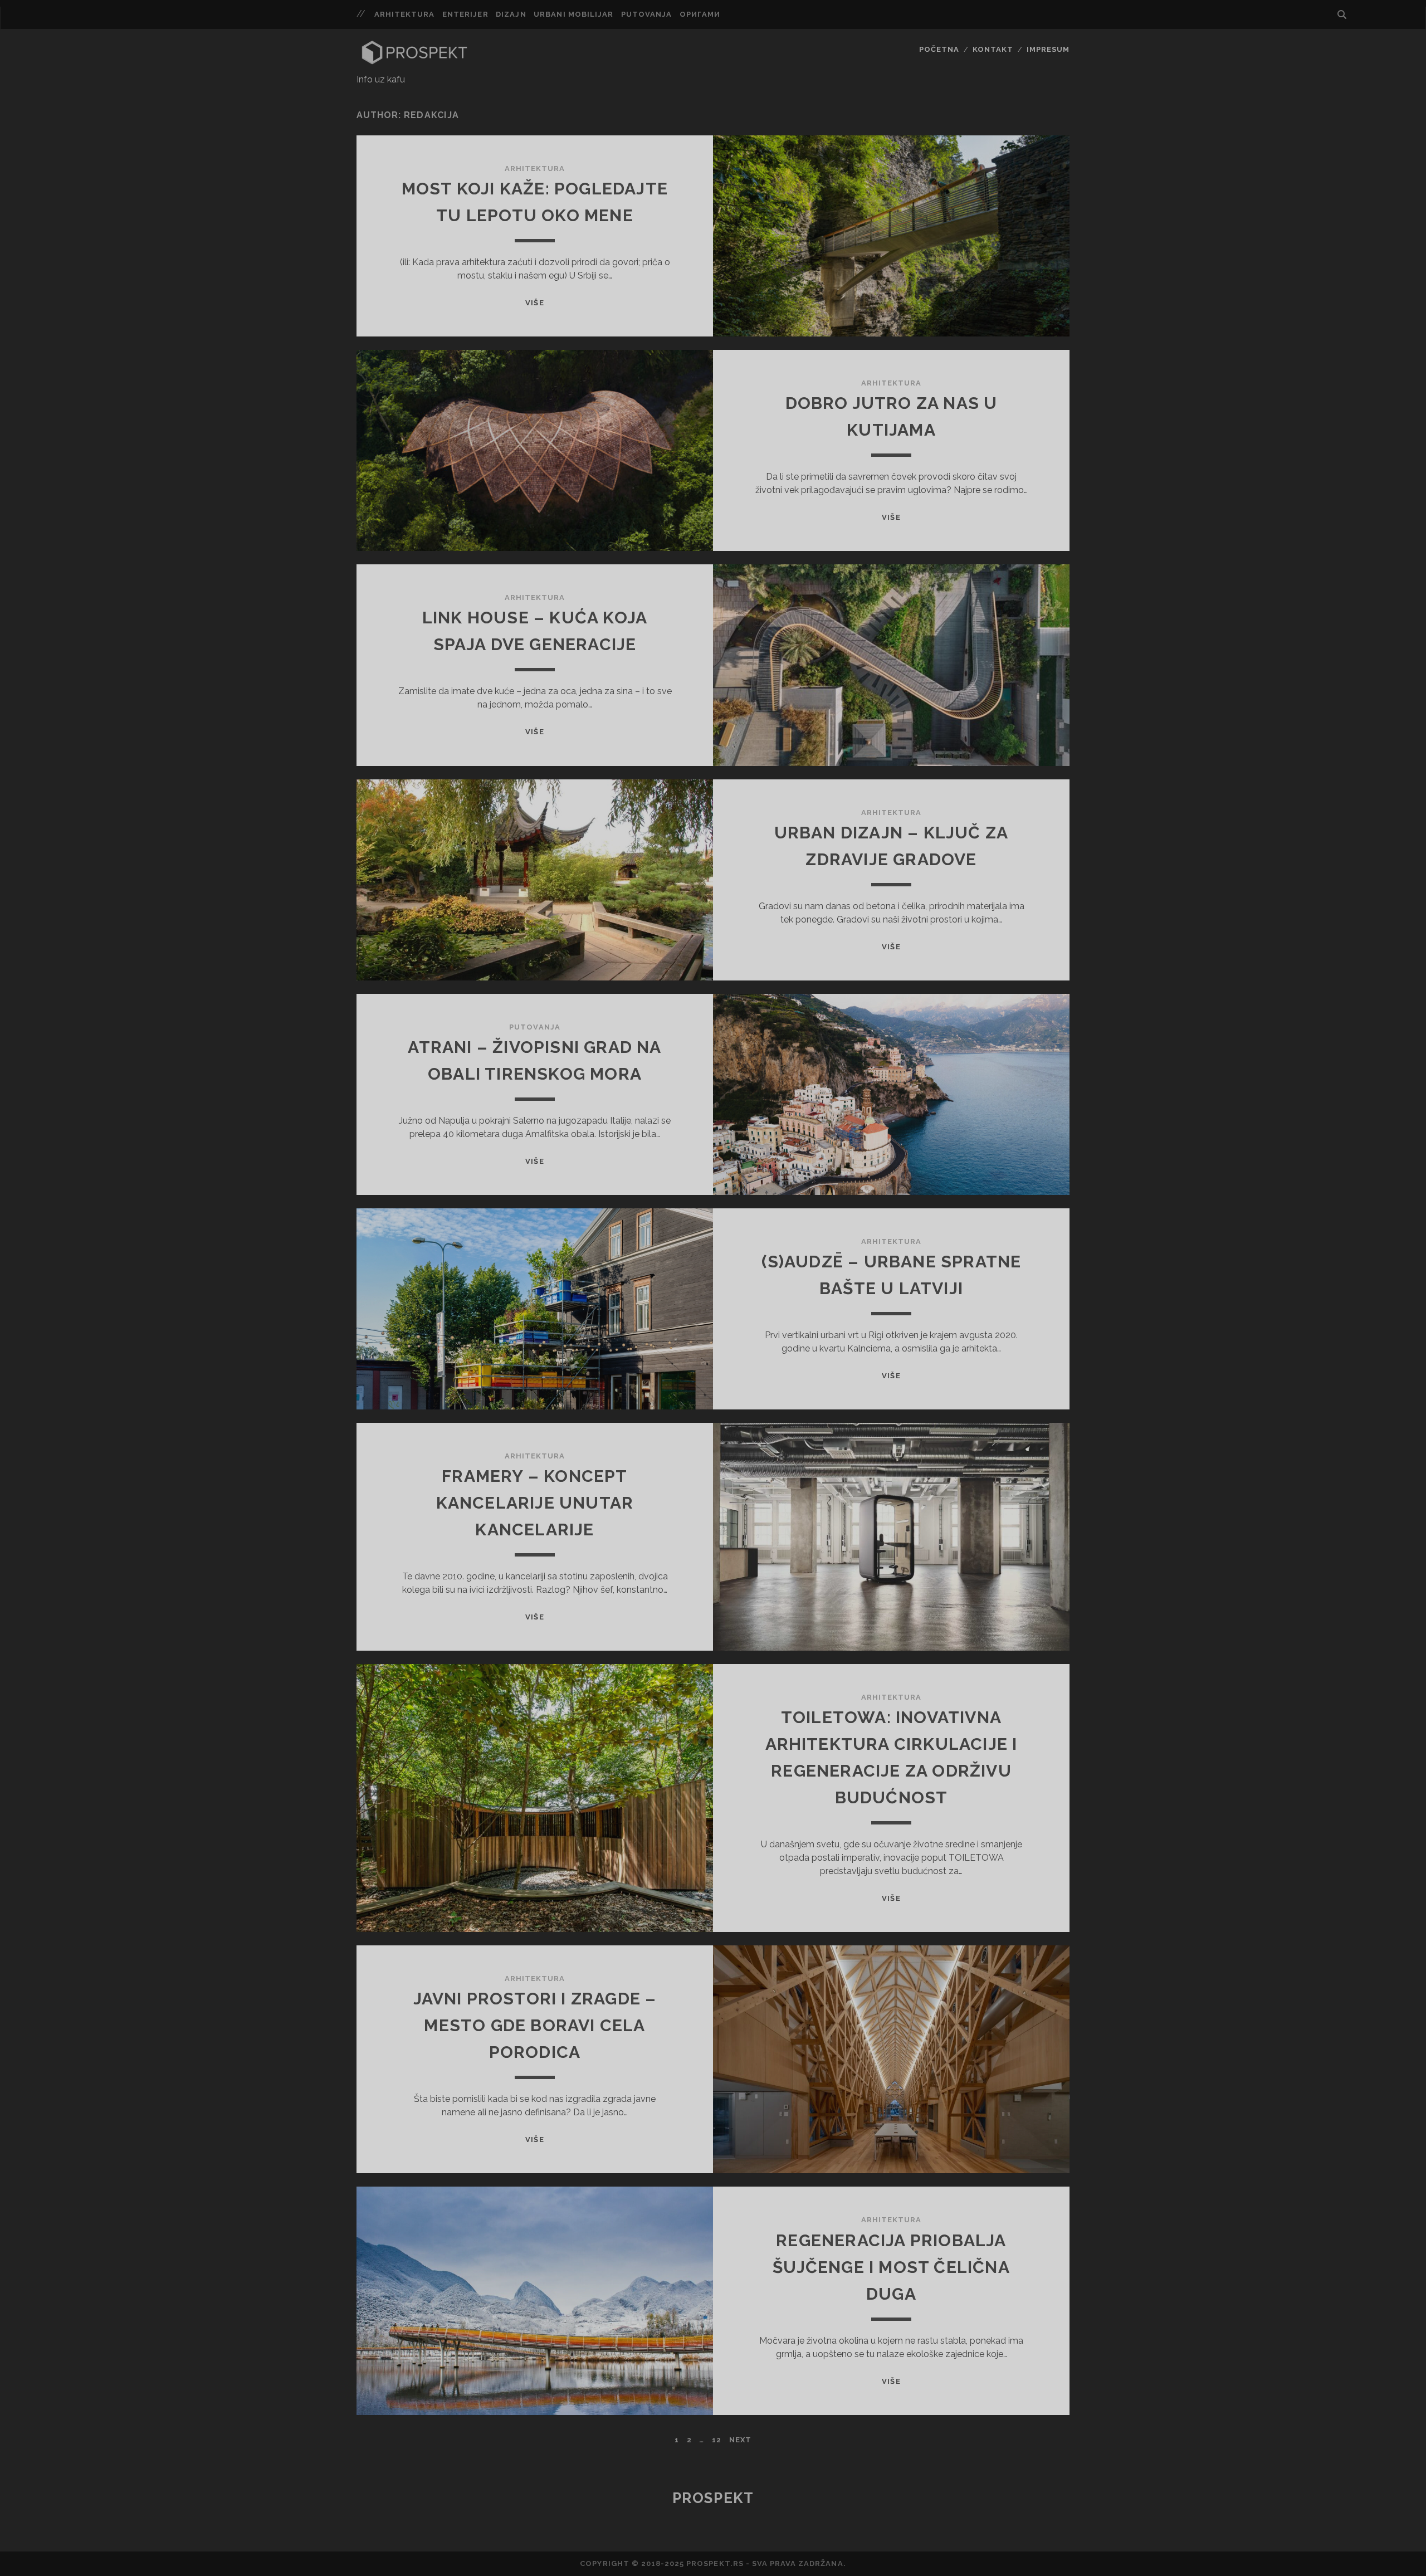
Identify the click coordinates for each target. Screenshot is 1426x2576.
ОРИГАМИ (700, 14)
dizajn (511, 14)
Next (740, 2440)
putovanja (646, 14)
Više (534, 303)
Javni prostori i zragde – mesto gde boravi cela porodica (535, 2025)
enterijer (465, 14)
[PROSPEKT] (414, 62)
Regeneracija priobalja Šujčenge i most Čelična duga (891, 2267)
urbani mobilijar (573, 14)
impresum (1048, 49)
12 (717, 2440)
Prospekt (713, 2498)
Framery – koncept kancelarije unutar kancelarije (535, 1503)
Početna (939, 49)
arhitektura (404, 14)
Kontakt (993, 49)
